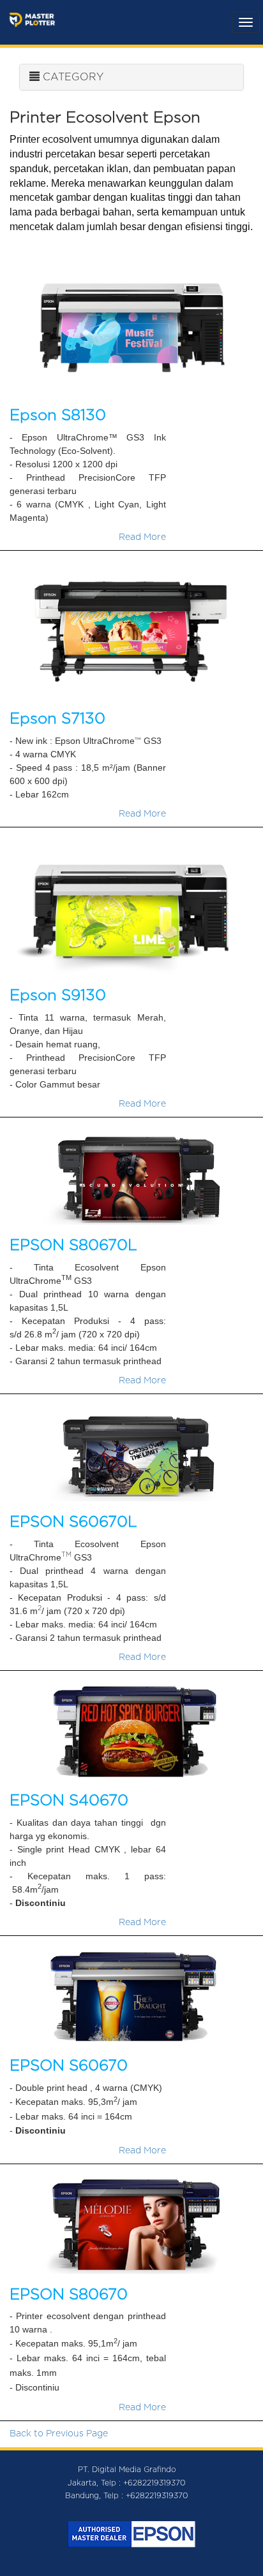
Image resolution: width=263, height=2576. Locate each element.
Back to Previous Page (59, 2434)
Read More (142, 537)
